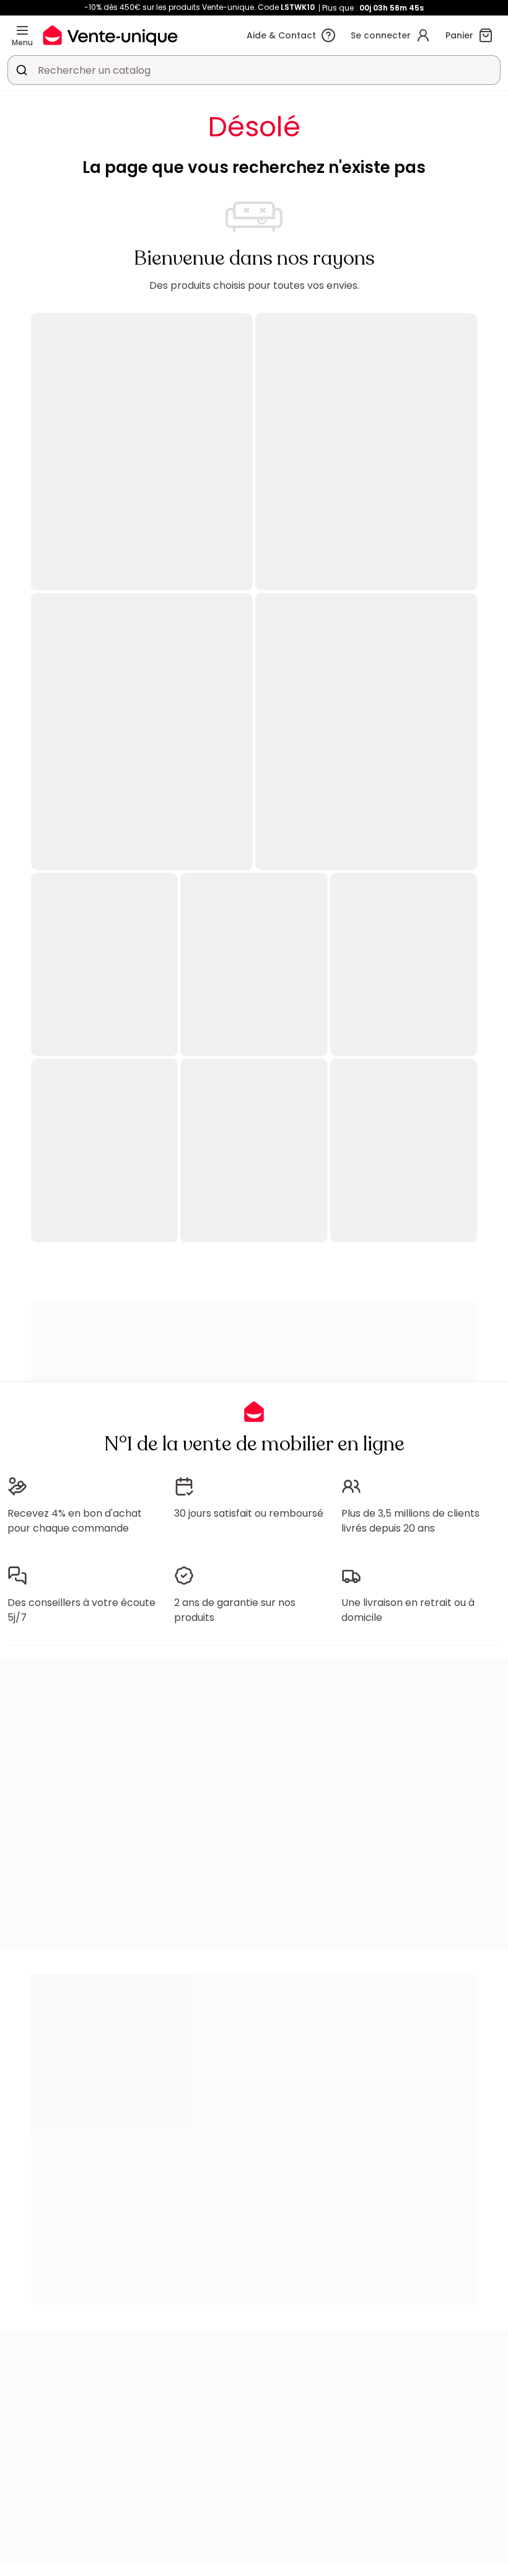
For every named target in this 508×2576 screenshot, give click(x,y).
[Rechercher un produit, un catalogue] (22, 70)
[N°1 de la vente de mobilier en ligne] (110, 35)
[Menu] (22, 30)
